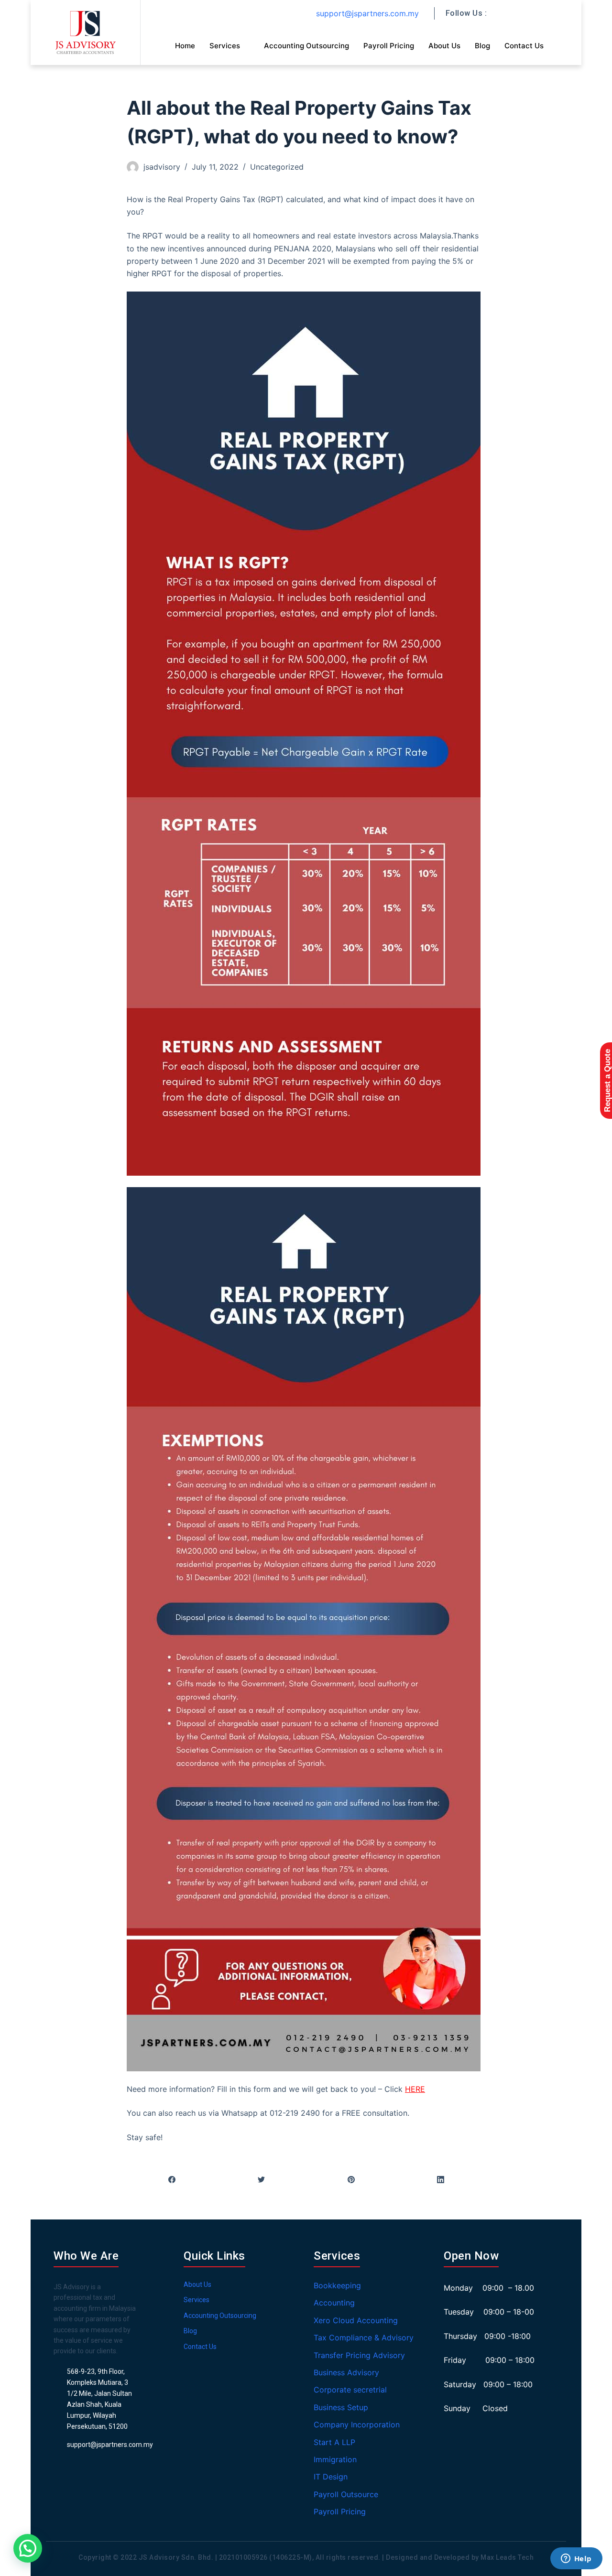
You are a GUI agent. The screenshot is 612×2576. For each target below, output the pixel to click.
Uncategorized (277, 167)
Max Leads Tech (507, 2557)
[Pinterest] (351, 2179)
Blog (482, 46)
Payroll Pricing (389, 46)
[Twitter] (262, 2179)
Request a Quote (607, 1081)
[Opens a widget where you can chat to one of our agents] (576, 2559)
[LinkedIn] (441, 2179)
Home (185, 46)
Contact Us (524, 46)
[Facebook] (172, 2179)
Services (225, 46)
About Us (444, 46)
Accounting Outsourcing (306, 46)
